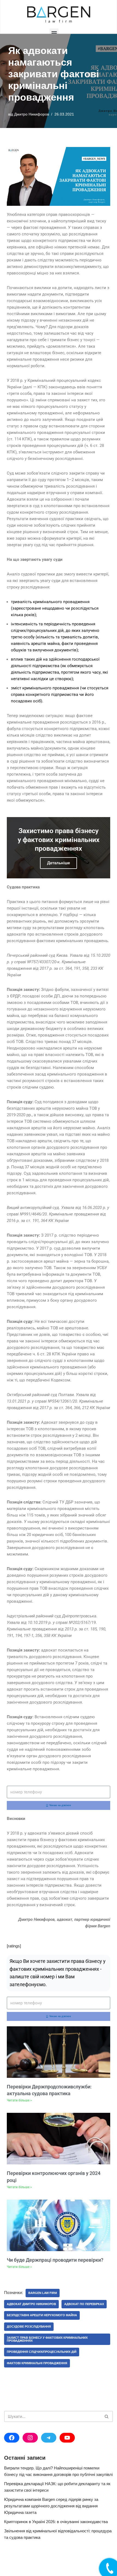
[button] (54, 33)
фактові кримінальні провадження (37, 2363)
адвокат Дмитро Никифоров (31, 2304)
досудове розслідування (29, 2327)
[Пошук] (107, 2416)
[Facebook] (12, 2438)
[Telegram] (49, 2438)
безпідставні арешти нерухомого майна (42, 2315)
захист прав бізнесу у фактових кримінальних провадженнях (47, 2339)
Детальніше (59, 863)
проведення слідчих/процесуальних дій (42, 2352)
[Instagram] (30, 2438)
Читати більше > (19, 2100)
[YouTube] (67, 2438)
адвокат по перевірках (84, 2304)
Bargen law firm (43, 2293)
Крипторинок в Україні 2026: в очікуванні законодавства (56, 2522)
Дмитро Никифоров (32, 114)
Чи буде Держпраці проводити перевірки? (55, 2260)
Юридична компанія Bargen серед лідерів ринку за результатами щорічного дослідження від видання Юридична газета (51, 2506)
